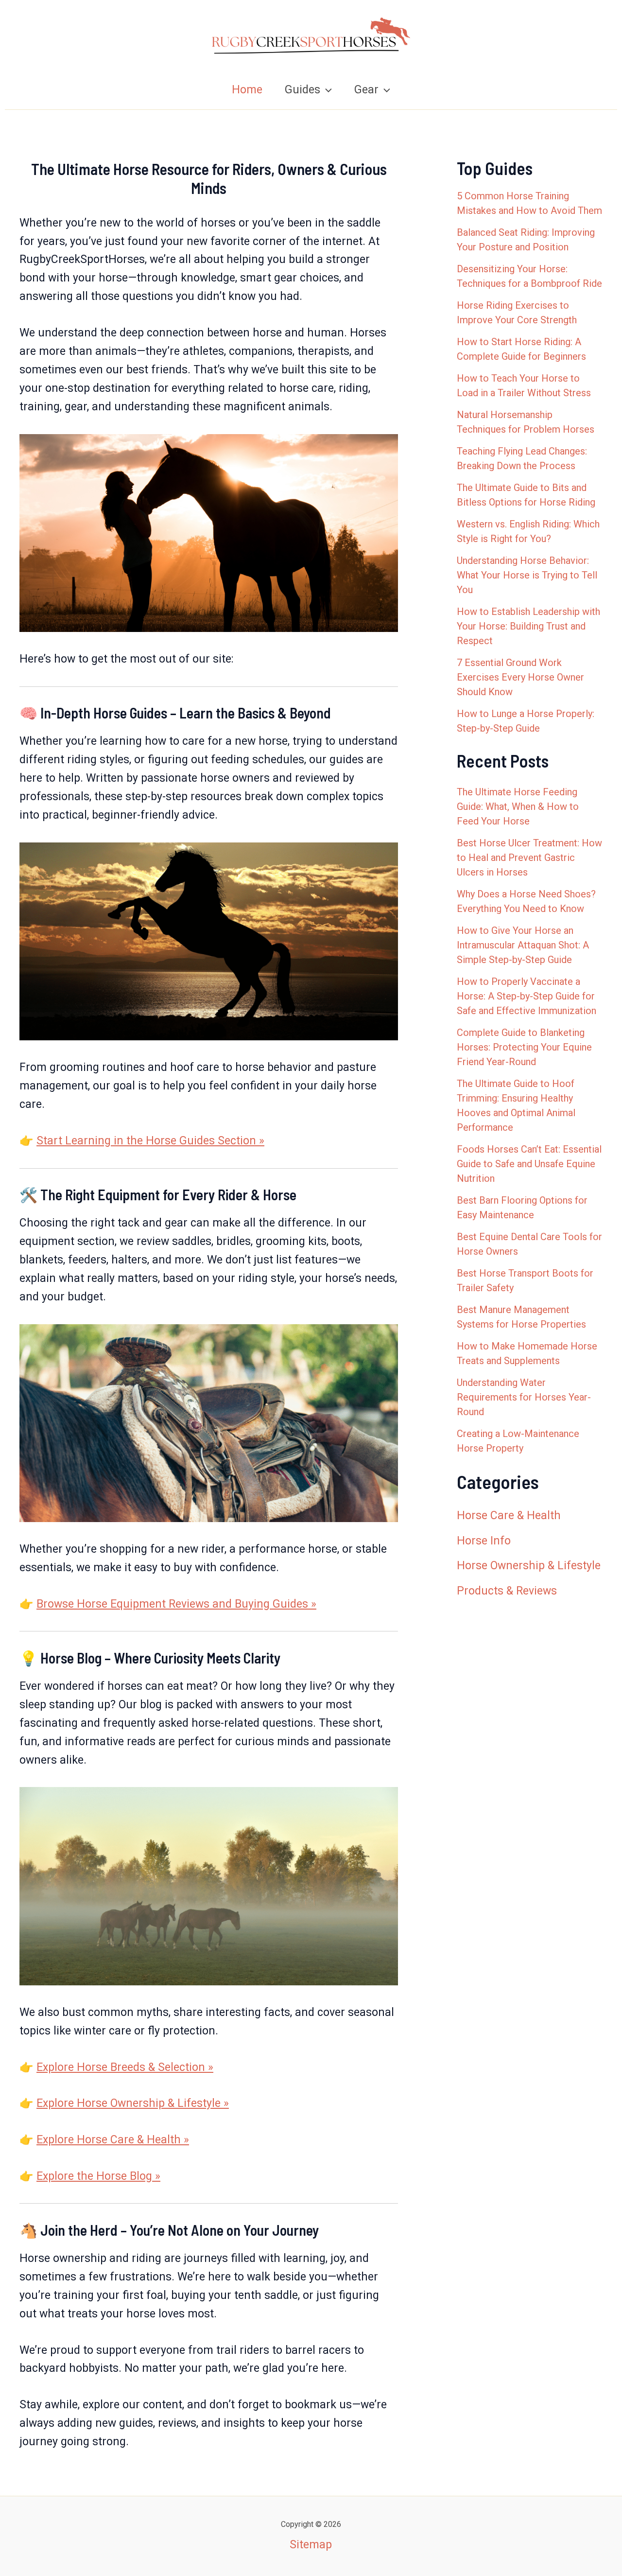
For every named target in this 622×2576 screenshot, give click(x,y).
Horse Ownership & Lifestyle (529, 1566)
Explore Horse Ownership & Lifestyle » (133, 2103)
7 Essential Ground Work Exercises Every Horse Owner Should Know (520, 677)
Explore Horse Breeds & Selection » (125, 2067)
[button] (326, 90)
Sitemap (311, 2545)
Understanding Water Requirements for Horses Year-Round (524, 1397)
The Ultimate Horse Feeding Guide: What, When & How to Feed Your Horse (518, 806)
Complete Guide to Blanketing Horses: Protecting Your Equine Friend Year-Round (524, 1047)
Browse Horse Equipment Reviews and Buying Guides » (176, 1604)
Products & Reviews (507, 1591)
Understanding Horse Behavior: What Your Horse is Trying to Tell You (527, 575)
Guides (302, 90)
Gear (366, 90)
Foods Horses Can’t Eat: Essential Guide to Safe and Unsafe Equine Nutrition (529, 1164)
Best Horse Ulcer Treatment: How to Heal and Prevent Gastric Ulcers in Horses (529, 858)
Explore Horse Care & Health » (113, 2140)
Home (247, 90)
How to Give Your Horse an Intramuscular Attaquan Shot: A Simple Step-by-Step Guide (523, 945)
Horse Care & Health (509, 1516)
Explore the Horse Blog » (98, 2176)
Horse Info (484, 1541)
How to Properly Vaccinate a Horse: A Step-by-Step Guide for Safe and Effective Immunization (527, 996)
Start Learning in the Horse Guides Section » (150, 1141)
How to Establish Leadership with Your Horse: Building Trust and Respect (528, 626)
